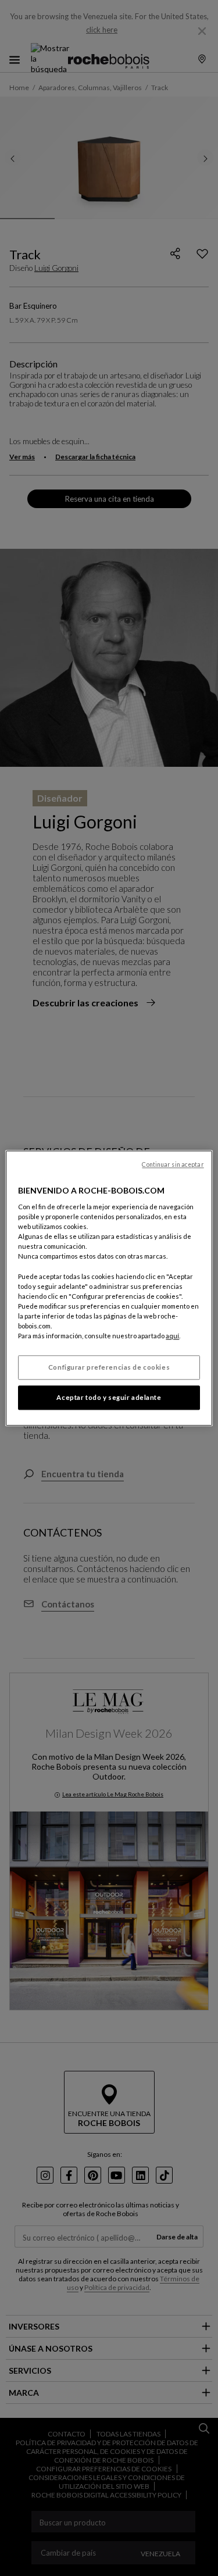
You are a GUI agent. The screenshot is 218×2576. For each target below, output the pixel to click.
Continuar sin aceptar (173, 1164)
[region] (109, 1288)
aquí (172, 1336)
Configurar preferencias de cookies (109, 1367)
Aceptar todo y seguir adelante (109, 1397)
